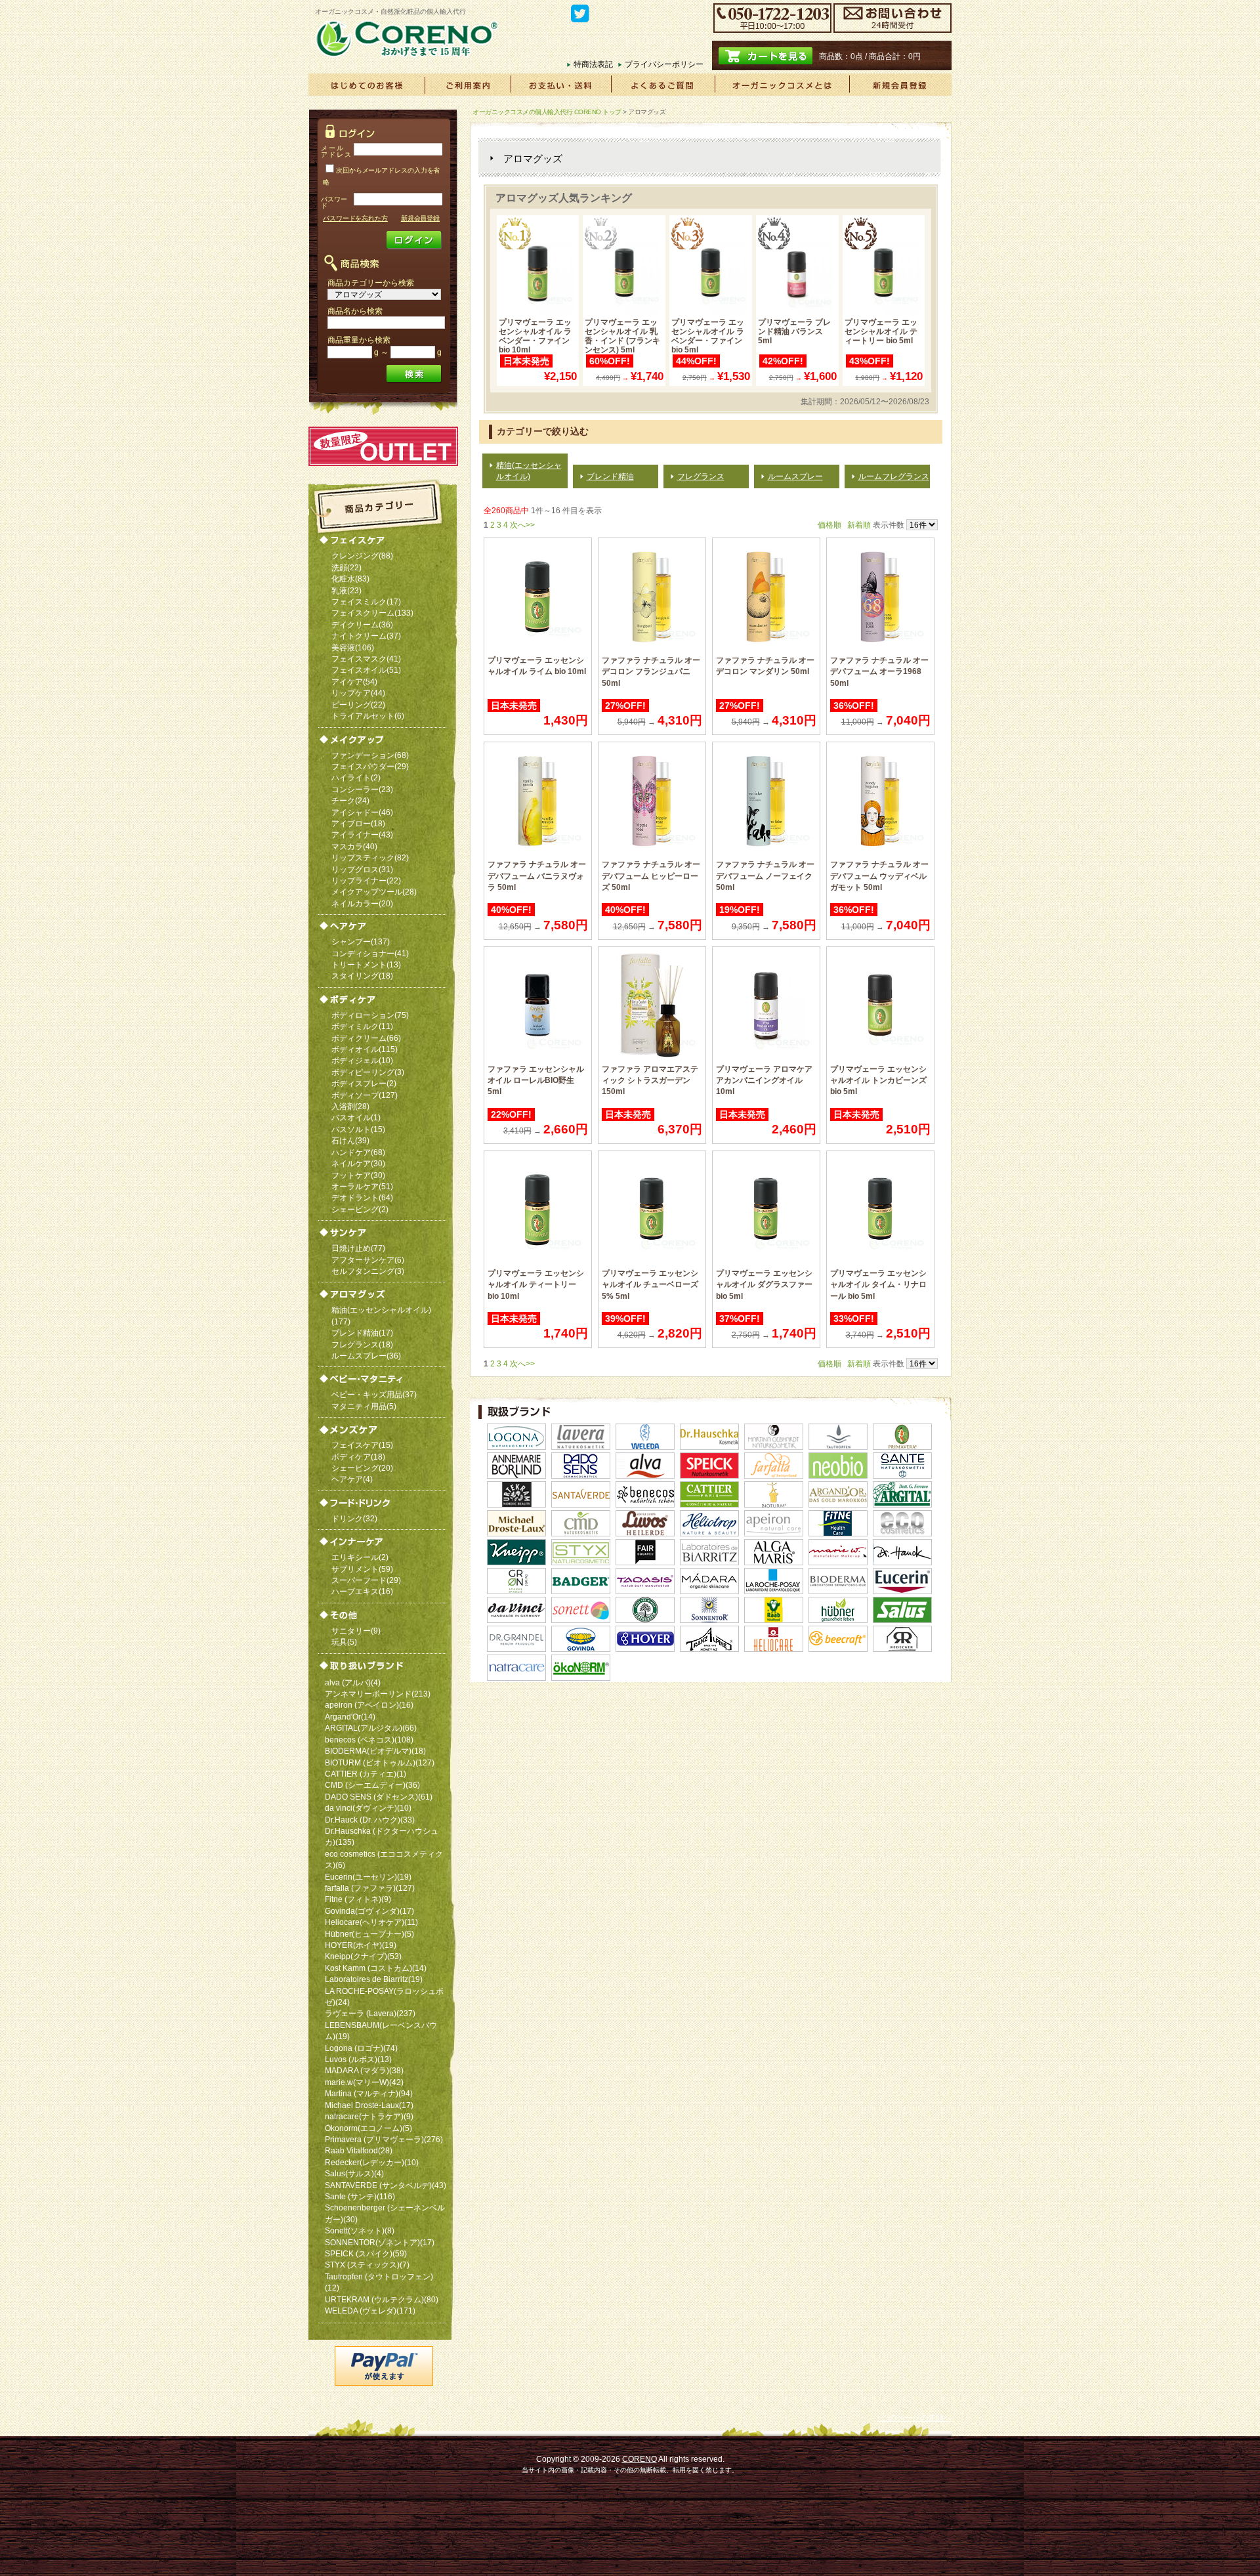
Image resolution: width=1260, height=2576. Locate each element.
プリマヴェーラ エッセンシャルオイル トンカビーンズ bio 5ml (878, 1080)
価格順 (829, 525)
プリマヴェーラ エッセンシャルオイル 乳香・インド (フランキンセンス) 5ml (622, 336)
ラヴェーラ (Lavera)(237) (370, 2013)
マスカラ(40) (354, 846)
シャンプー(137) (361, 941)
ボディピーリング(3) (368, 1072)
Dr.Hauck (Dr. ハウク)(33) (370, 1820)
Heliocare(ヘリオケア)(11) (371, 1922)
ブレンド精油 (610, 476)
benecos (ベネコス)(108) (369, 1740)
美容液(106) (353, 647)
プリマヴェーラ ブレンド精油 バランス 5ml (794, 331)
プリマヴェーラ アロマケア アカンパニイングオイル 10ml (764, 1080)
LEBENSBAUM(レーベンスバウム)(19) (381, 2031)
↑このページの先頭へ (914, 2418)
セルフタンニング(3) (368, 1271)
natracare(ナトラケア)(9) (369, 2116)
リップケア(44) (358, 693)
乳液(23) (346, 590)
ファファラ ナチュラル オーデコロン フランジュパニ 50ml (651, 671)
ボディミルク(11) (362, 1026)
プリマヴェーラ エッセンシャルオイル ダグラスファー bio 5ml (764, 1284)
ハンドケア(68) (358, 1152)
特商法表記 (593, 64)
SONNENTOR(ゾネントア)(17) (380, 2242)
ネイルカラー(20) (362, 903)
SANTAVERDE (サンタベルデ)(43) (386, 2185)
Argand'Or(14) (350, 1717)
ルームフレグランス (894, 476)
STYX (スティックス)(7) (367, 2265)
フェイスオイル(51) (366, 670)
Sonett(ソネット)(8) (360, 2230)
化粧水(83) (350, 579)
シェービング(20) (362, 1468)
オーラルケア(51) (362, 1186)
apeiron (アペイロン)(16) (369, 1705)
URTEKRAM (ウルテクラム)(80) (382, 2299)
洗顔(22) (346, 567)
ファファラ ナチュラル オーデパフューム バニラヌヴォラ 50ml (537, 876)
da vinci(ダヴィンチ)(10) (368, 1808)
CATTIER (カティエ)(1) (366, 1774)
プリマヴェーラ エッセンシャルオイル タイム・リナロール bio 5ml (878, 1284)
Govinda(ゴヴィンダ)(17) (369, 1911)
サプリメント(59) (362, 1569)
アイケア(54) (354, 682)
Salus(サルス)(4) (354, 2173)
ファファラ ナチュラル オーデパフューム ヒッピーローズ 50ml (651, 876)
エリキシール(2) (360, 1557)
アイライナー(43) (362, 834)
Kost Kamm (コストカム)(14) (376, 1968)
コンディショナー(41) (370, 953)
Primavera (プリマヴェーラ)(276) (384, 2139)
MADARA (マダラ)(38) (364, 2070)
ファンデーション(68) (370, 755)
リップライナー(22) (366, 880)
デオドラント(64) (362, 1197)
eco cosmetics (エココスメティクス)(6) (384, 1859)
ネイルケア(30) (358, 1163)
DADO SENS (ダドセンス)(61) (379, 1797)
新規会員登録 (420, 218)
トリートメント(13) (366, 964)
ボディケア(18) (358, 1457)
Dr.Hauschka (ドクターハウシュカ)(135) (382, 1836)
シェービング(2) (360, 1209)
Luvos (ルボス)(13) (358, 2059)
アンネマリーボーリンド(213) (378, 1694)
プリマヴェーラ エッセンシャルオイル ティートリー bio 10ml (536, 1284)
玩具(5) (344, 1642)
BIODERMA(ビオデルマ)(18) (375, 1751)
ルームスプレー (795, 476)
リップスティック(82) (370, 857)
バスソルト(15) (358, 1129)
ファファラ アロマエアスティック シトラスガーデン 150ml (650, 1080)
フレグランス (701, 476)
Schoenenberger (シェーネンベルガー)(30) (385, 2213)
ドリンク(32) (354, 1518)
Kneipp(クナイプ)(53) (363, 1956)
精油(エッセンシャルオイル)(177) (381, 1315)
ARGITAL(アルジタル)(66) (371, 1728)
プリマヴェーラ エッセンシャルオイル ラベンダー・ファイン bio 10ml (535, 336)
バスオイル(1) (356, 1117)
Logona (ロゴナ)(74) (361, 2048)
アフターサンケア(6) (368, 1260)
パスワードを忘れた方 (355, 218)
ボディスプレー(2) (364, 1083)
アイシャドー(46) (362, 812)
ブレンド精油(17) (362, 1333)
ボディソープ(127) (365, 1095)
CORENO (640, 2459)
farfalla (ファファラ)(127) (370, 1888)
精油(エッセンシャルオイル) (529, 471)
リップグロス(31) (362, 869)
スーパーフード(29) (366, 1580)
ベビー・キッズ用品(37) (374, 1394)
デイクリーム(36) (362, 624)
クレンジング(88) (362, 556)
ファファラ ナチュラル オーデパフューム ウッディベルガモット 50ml (879, 876)
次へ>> (522, 525)
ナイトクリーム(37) (366, 636)
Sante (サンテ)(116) (360, 2196)
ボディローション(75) (370, 1015)
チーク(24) (350, 800)
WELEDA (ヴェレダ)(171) (370, 2311)
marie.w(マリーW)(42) (364, 2082)
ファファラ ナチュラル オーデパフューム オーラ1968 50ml (879, 671)
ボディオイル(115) (365, 1049)
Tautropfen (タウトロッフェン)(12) (379, 2282)
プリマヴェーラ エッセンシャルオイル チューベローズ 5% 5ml (650, 1284)
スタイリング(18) (362, 976)
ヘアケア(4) (352, 1479)
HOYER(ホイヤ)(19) (361, 1945)
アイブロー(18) (358, 823)
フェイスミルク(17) (366, 602)
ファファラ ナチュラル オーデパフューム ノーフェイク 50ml (765, 876)
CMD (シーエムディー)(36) (372, 1785)
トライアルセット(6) (368, 716)
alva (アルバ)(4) (353, 1682)
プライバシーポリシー (664, 64)
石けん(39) (350, 1140)
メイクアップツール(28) (374, 892)
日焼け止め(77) (358, 1248)
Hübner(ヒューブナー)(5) (369, 1934)
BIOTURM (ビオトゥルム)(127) (380, 1763)
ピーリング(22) (358, 705)
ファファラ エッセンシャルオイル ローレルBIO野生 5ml (536, 1080)
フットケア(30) (358, 1175)
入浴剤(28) (350, 1106)
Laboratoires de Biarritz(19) (374, 1979)
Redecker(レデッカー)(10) (372, 2162)
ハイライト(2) (356, 777)
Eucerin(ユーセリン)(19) (368, 1877)
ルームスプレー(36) (366, 1356)
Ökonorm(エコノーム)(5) (368, 2128)
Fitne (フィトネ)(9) (358, 1899)
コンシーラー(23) (362, 789)
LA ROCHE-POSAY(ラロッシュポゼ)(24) (384, 1996)
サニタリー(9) (356, 1631)
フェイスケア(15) (362, 1445)
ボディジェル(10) (362, 1060)
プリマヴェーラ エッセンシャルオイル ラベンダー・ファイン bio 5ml (708, 336)
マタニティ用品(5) (364, 1406)
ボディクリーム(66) (366, 1038)
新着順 (859, 525)
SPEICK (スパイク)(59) (366, 2253)
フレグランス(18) (362, 1344)
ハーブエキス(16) (362, 1591)
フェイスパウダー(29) (370, 766)
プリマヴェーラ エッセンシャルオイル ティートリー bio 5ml (881, 331)
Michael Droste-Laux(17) (369, 2105)
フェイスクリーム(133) (372, 613)
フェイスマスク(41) (366, 659)
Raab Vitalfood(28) (359, 2150)
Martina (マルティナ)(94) (369, 2093)
